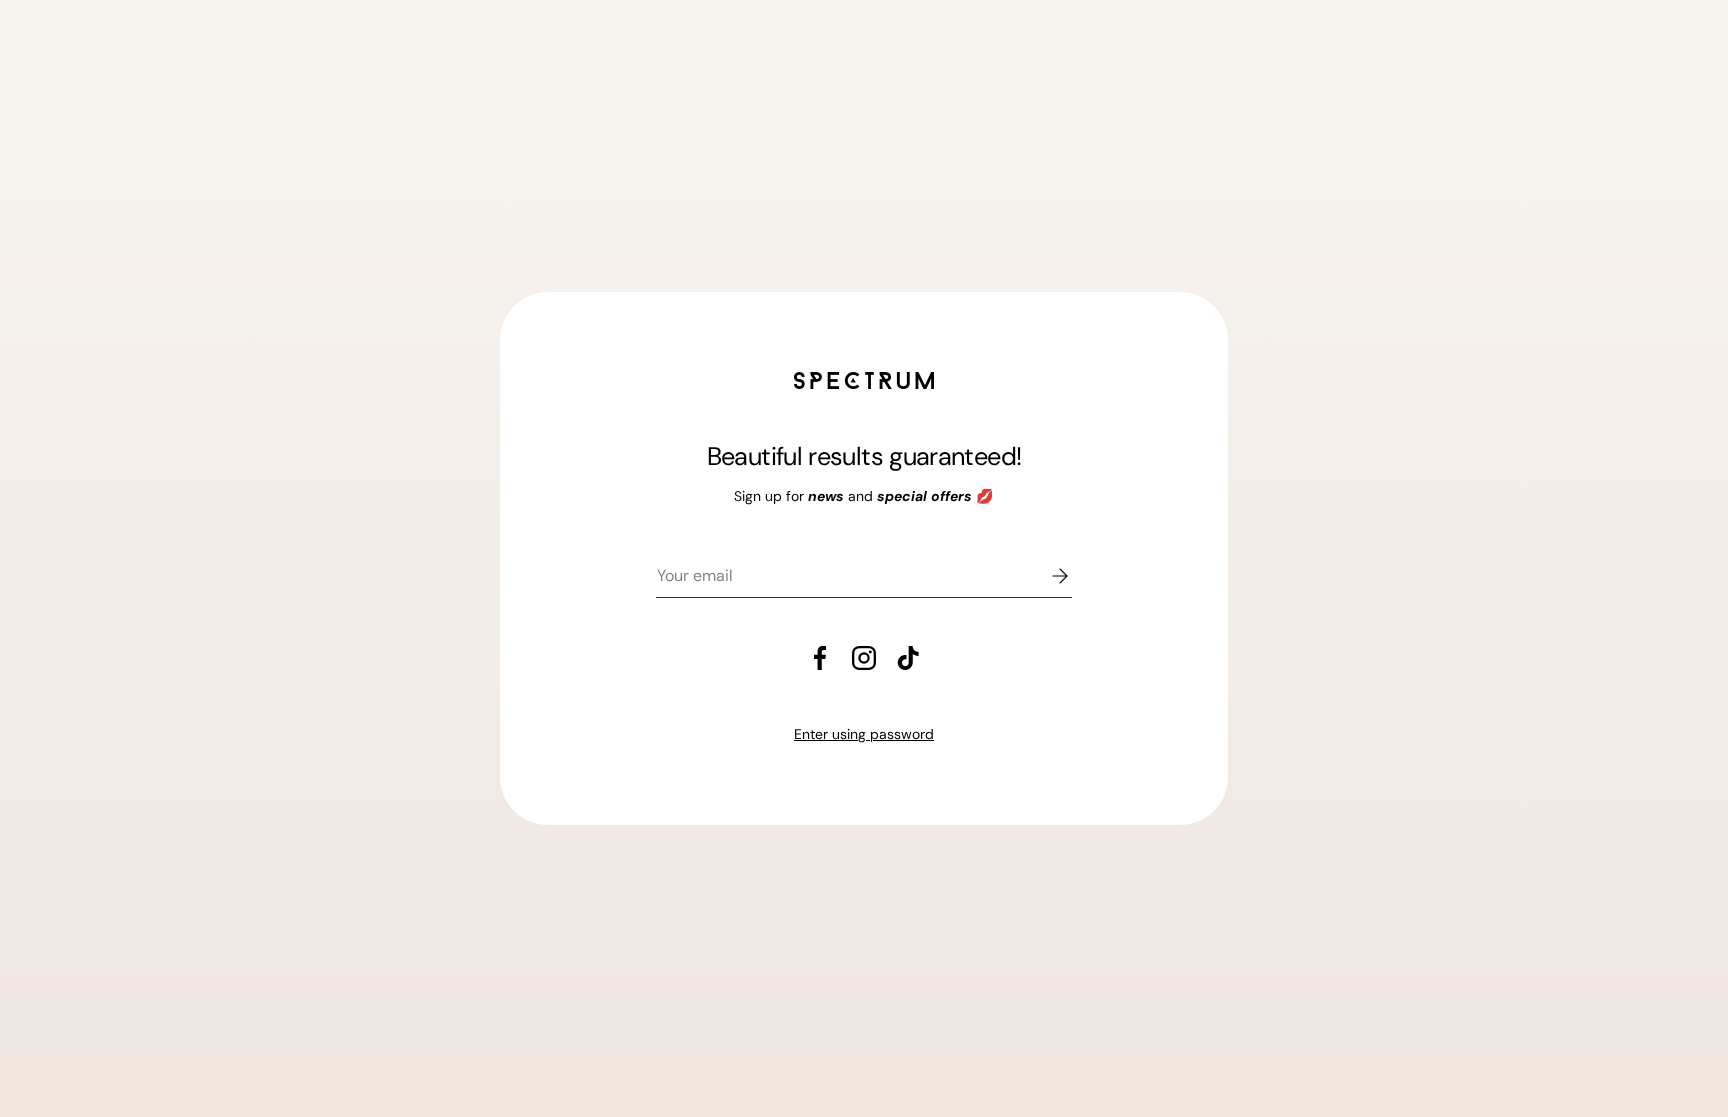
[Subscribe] (1046, 576)
